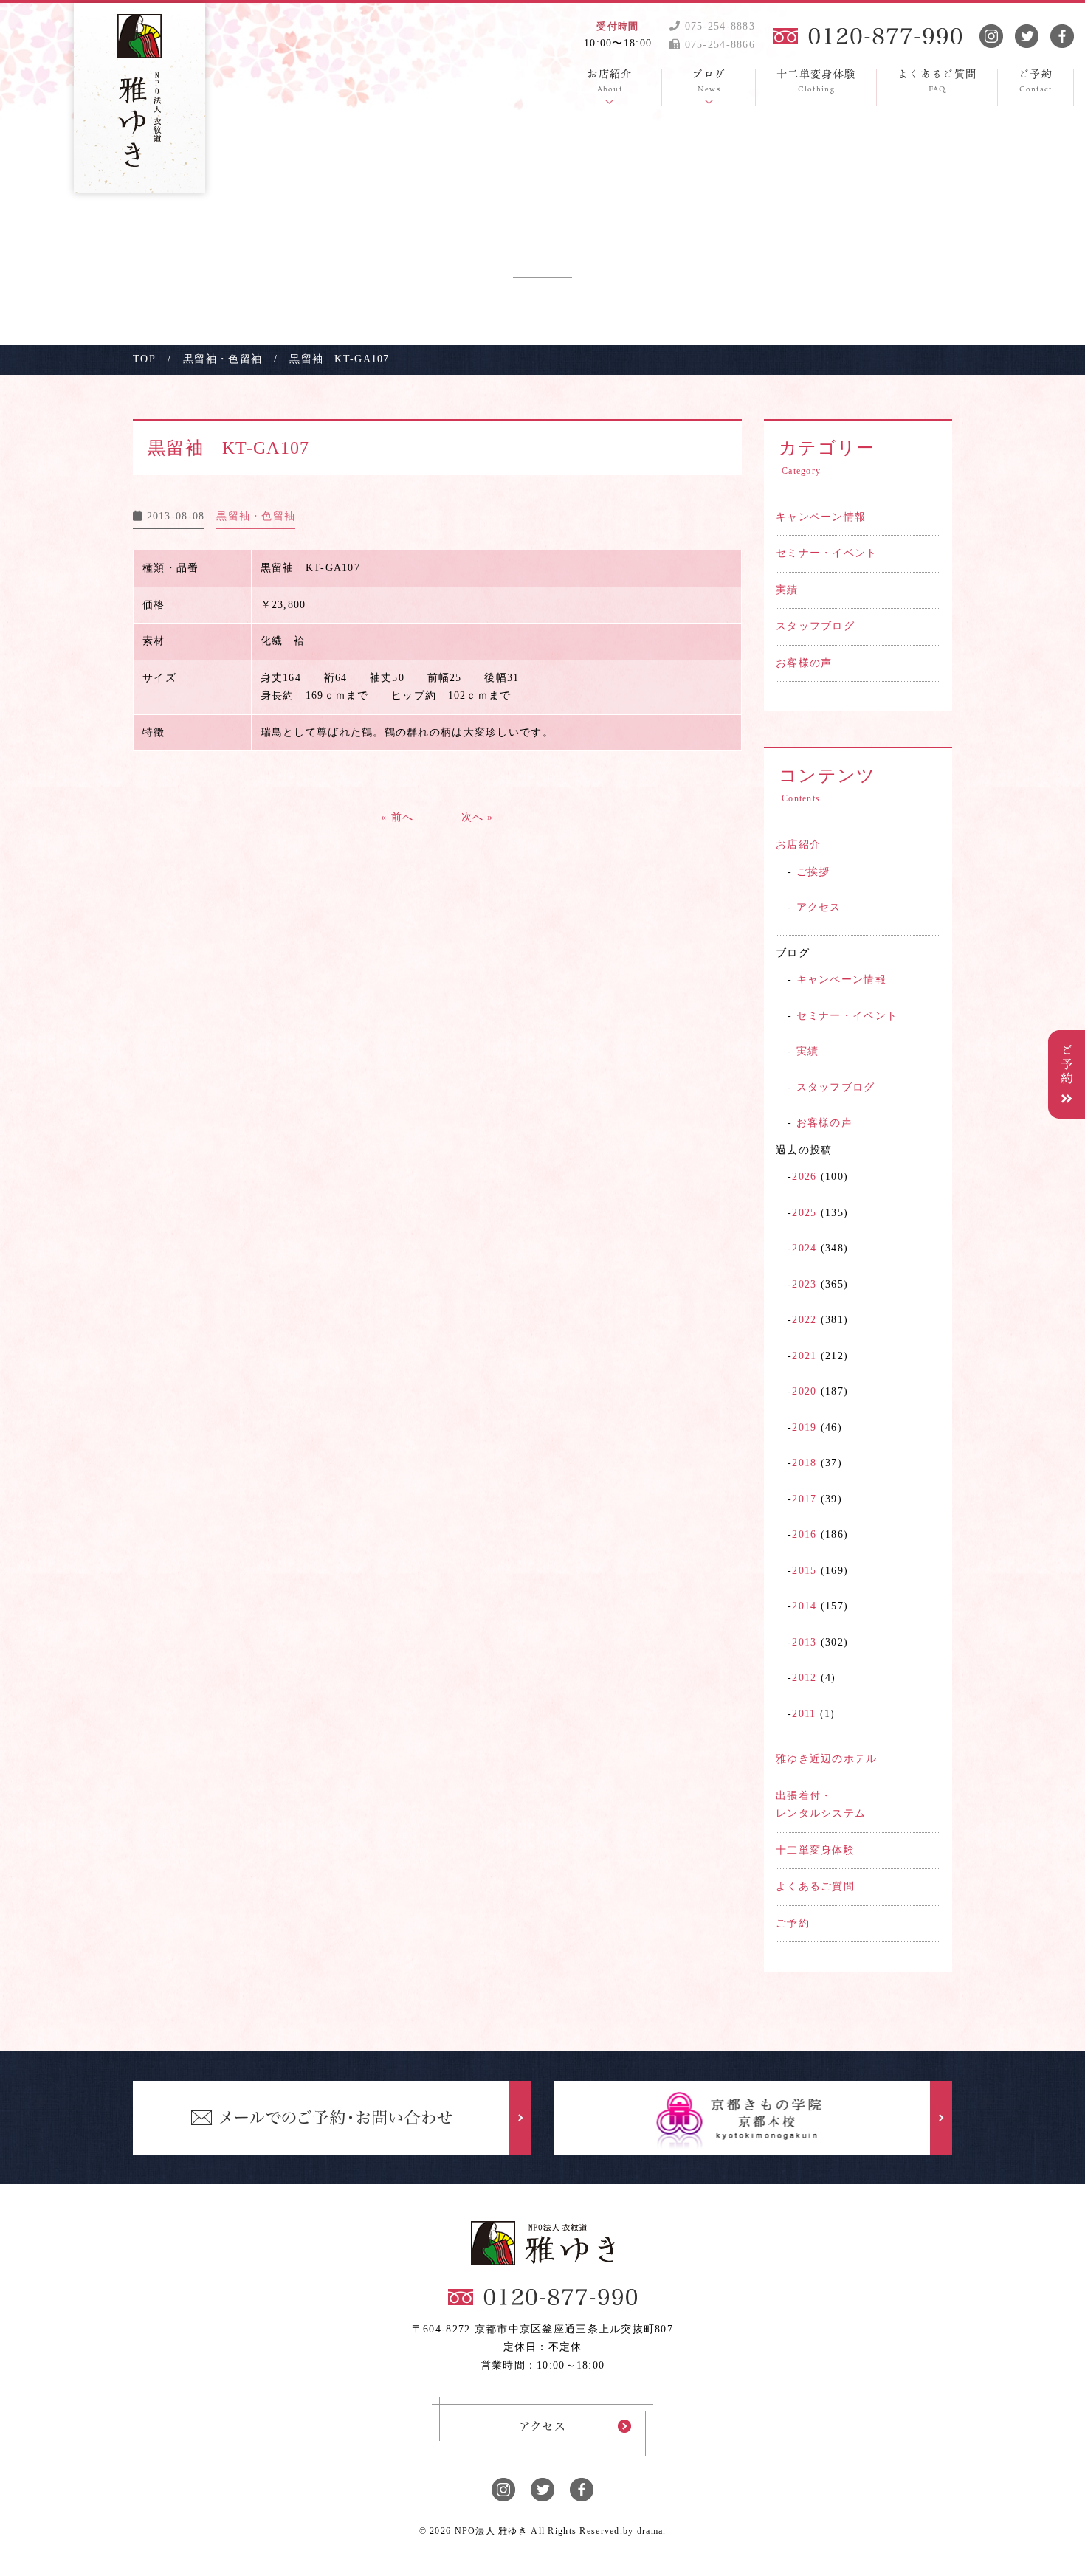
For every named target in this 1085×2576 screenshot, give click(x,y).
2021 (804, 1356)
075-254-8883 (718, 26)
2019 (804, 1427)
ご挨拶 (813, 872)
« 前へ (397, 817)
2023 (804, 1284)
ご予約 (793, 1923)
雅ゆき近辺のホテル (827, 1759)
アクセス (819, 907)
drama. (652, 2531)
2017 (804, 1499)
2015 (804, 1571)
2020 (804, 1391)
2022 (804, 1320)
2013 (804, 1642)
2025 (804, 1213)
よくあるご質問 (815, 1886)
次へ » (478, 817)
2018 (804, 1463)
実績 (787, 590)
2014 (804, 1606)
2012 (804, 1678)
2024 (804, 1248)
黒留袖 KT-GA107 (228, 448)
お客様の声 (804, 663)
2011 (804, 1714)
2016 (804, 1534)
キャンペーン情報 (821, 517)
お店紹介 (798, 845)
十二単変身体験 (815, 1850)
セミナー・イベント (827, 553)
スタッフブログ (815, 626)
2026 (804, 1177)
